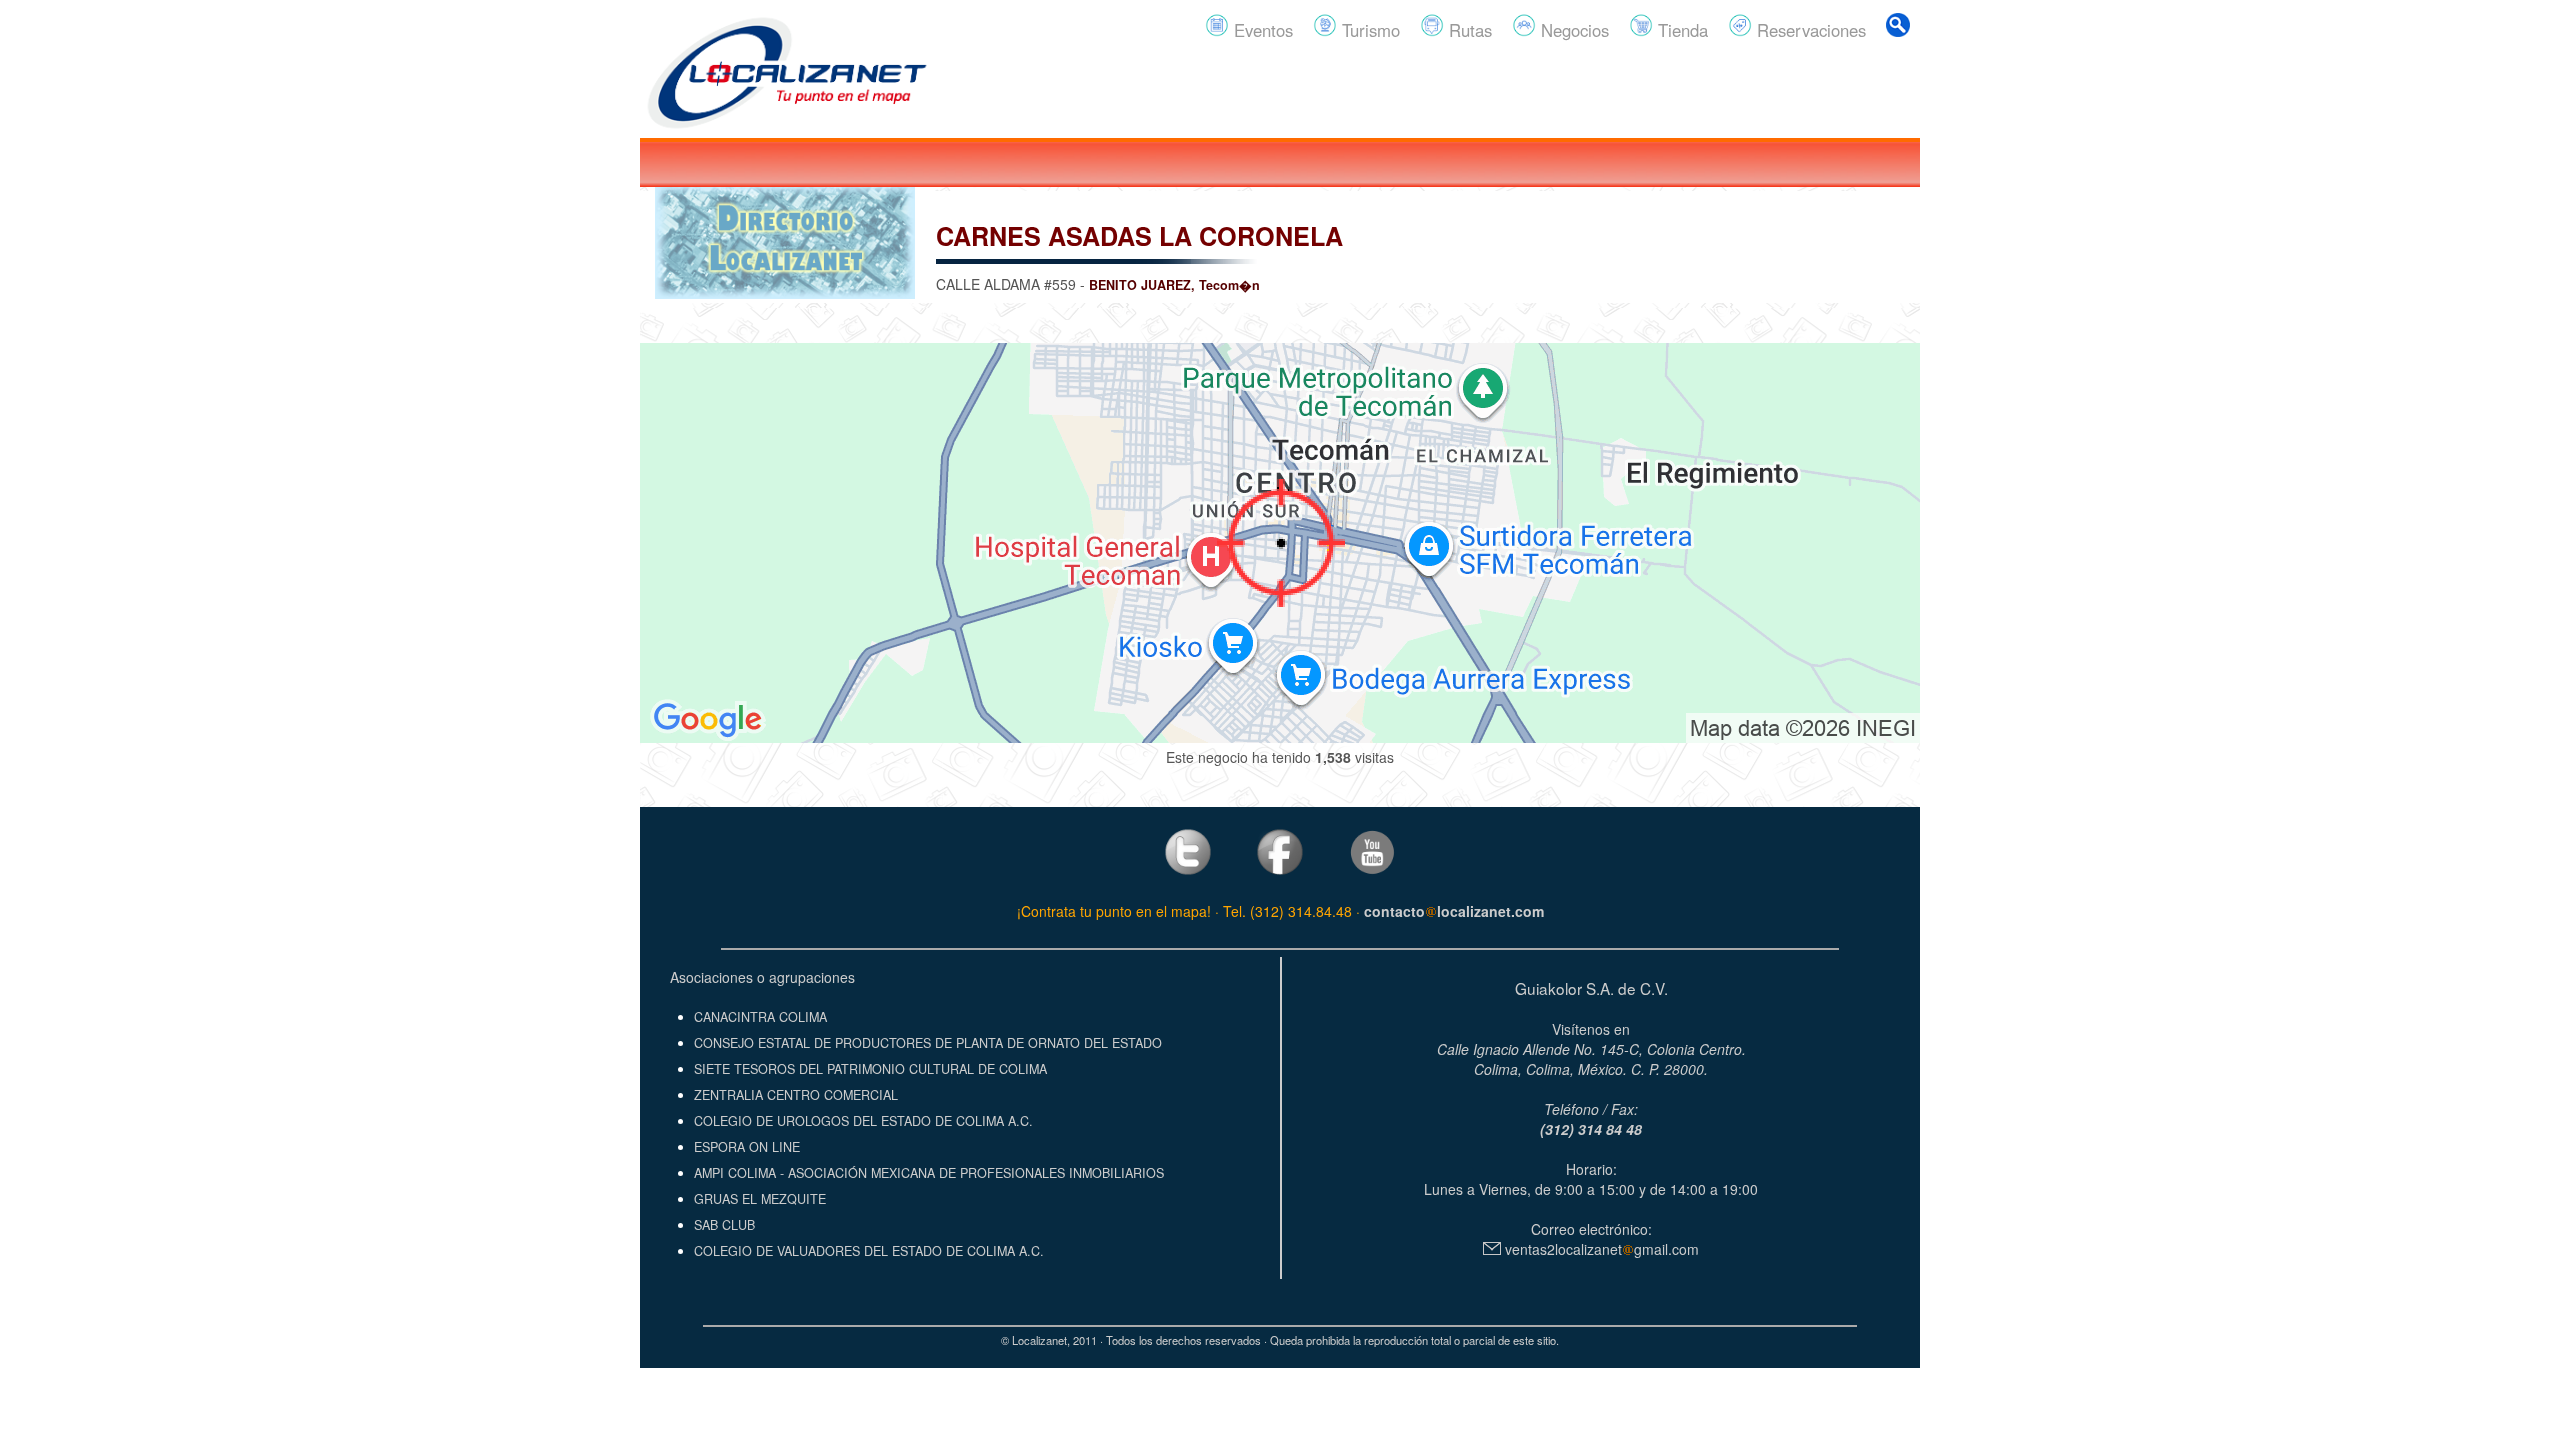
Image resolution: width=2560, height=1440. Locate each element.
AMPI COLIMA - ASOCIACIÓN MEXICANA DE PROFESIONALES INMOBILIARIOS (929, 1173)
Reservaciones (1809, 30)
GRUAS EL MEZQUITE (760, 1199)
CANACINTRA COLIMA (760, 1017)
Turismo (1368, 30)
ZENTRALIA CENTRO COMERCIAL (796, 1095)
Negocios (1572, 30)
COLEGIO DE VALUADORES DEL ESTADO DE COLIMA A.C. (869, 1251)
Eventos (1261, 30)
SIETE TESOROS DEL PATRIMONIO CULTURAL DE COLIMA (870, 1069)
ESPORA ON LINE (747, 1147)
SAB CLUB (724, 1225)
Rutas (1468, 30)
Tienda (1680, 30)
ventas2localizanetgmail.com (1600, 1249)
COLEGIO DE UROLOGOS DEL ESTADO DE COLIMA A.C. (863, 1121)
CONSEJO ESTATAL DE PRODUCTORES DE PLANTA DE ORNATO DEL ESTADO (928, 1043)
